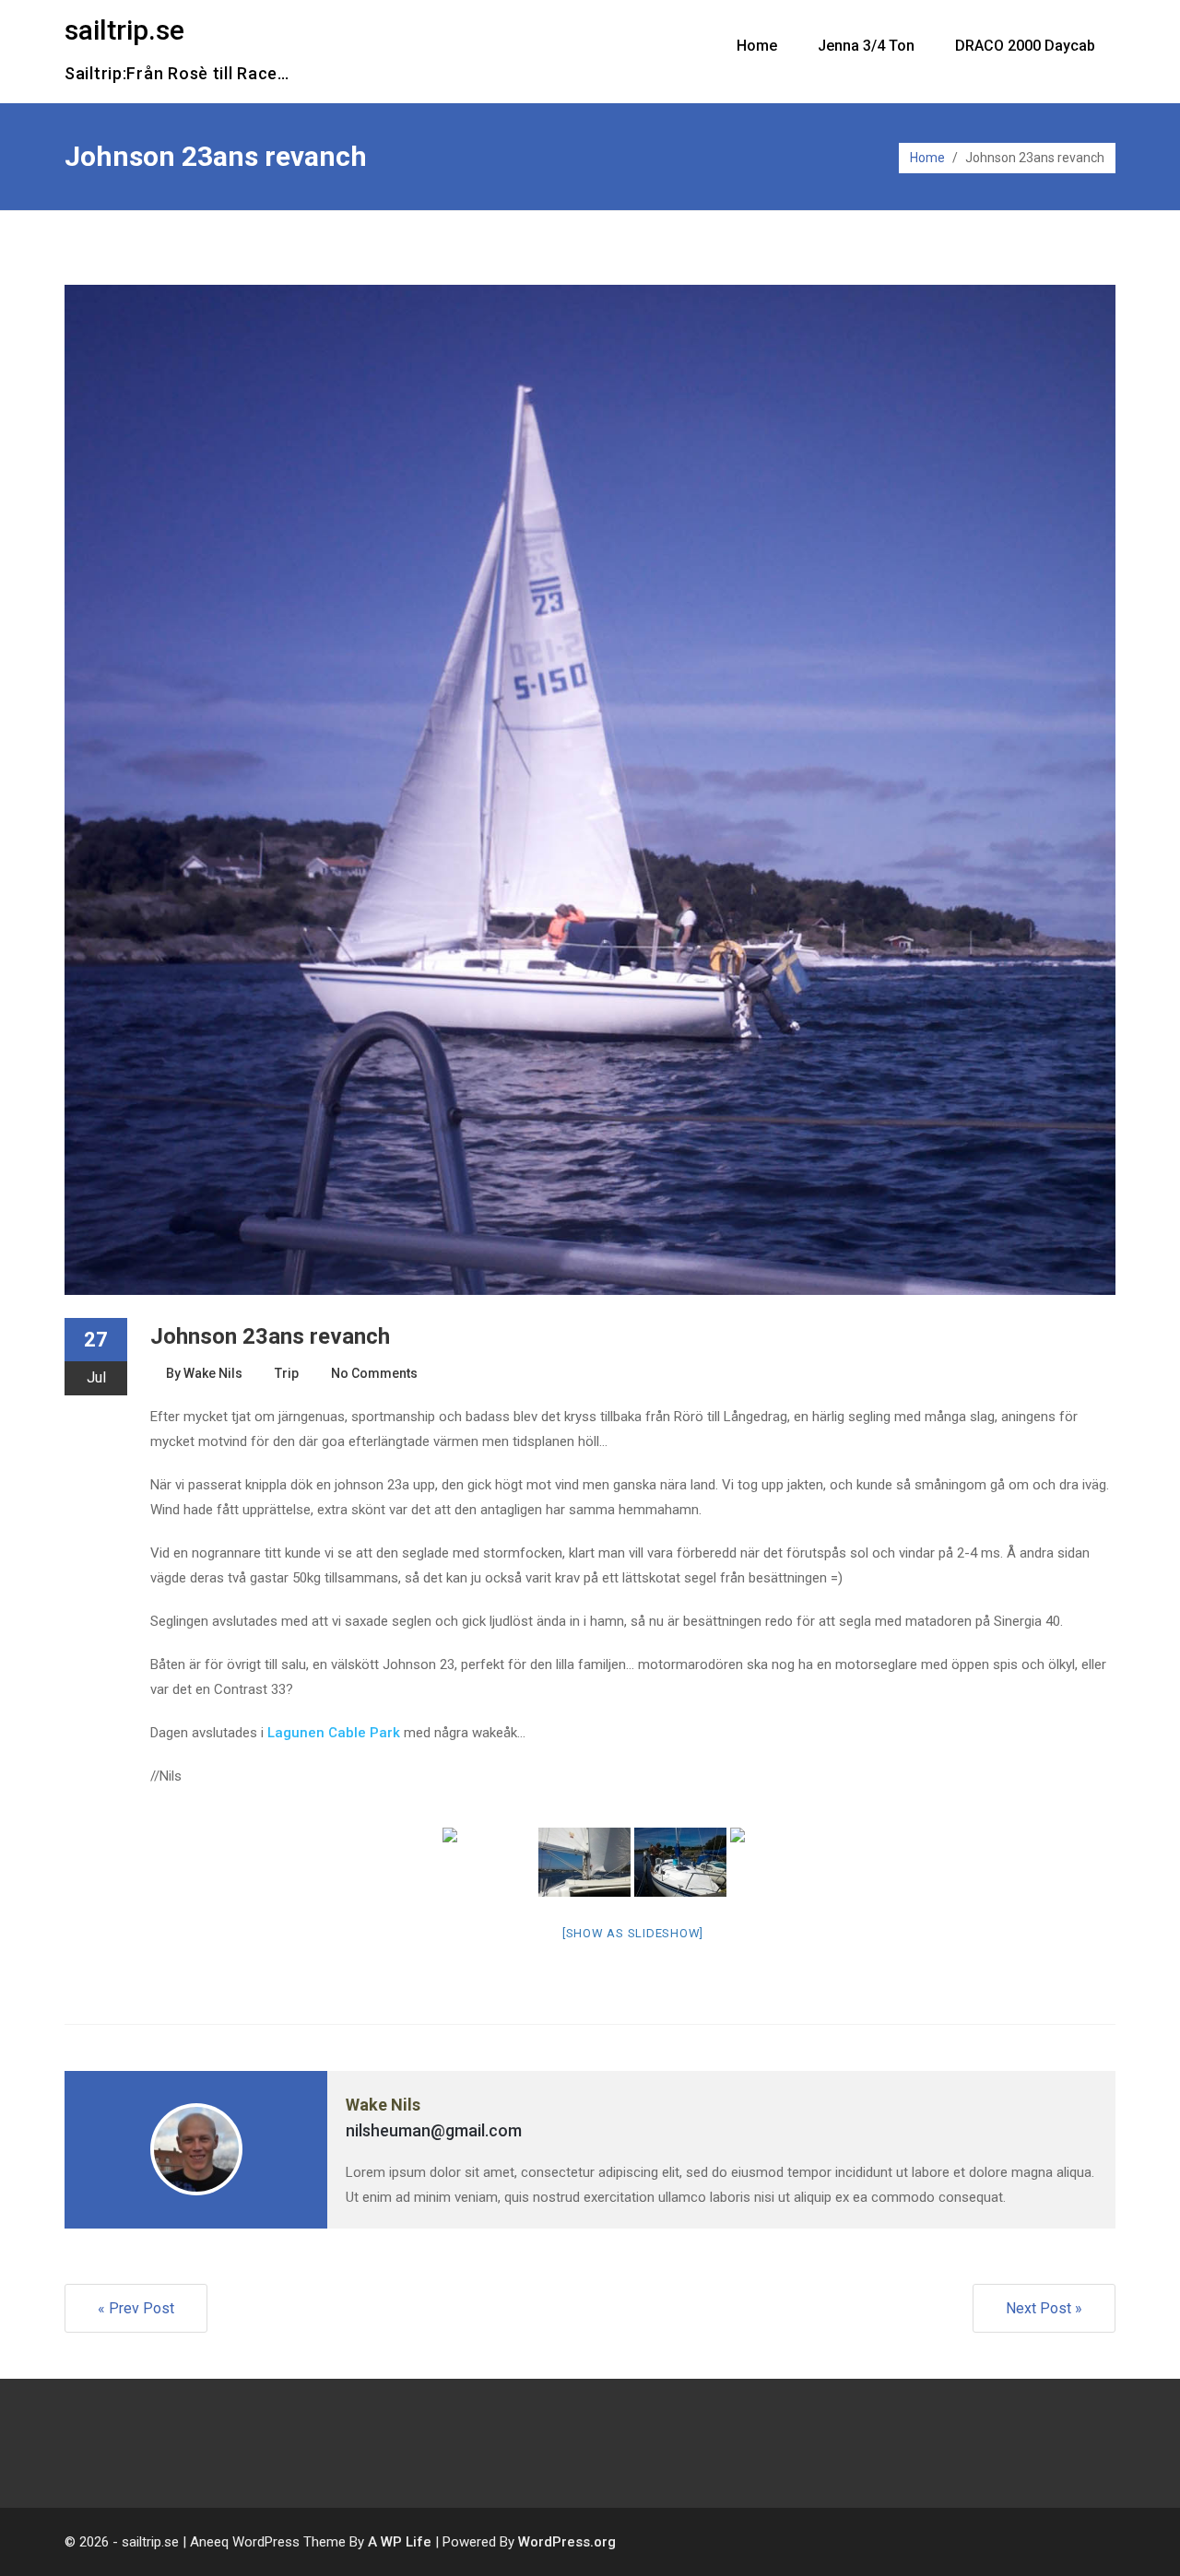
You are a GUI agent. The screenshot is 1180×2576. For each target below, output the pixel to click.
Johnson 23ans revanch (270, 1336)
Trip (287, 1373)
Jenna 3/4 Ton (866, 46)
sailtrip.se (124, 30)
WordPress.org (567, 2542)
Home (757, 46)
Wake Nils (213, 1373)
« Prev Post (136, 2308)
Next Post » (1044, 2308)
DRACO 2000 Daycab (1025, 46)
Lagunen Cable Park (334, 1733)
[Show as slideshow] (633, 1933)
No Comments (374, 1373)
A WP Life (400, 2542)
